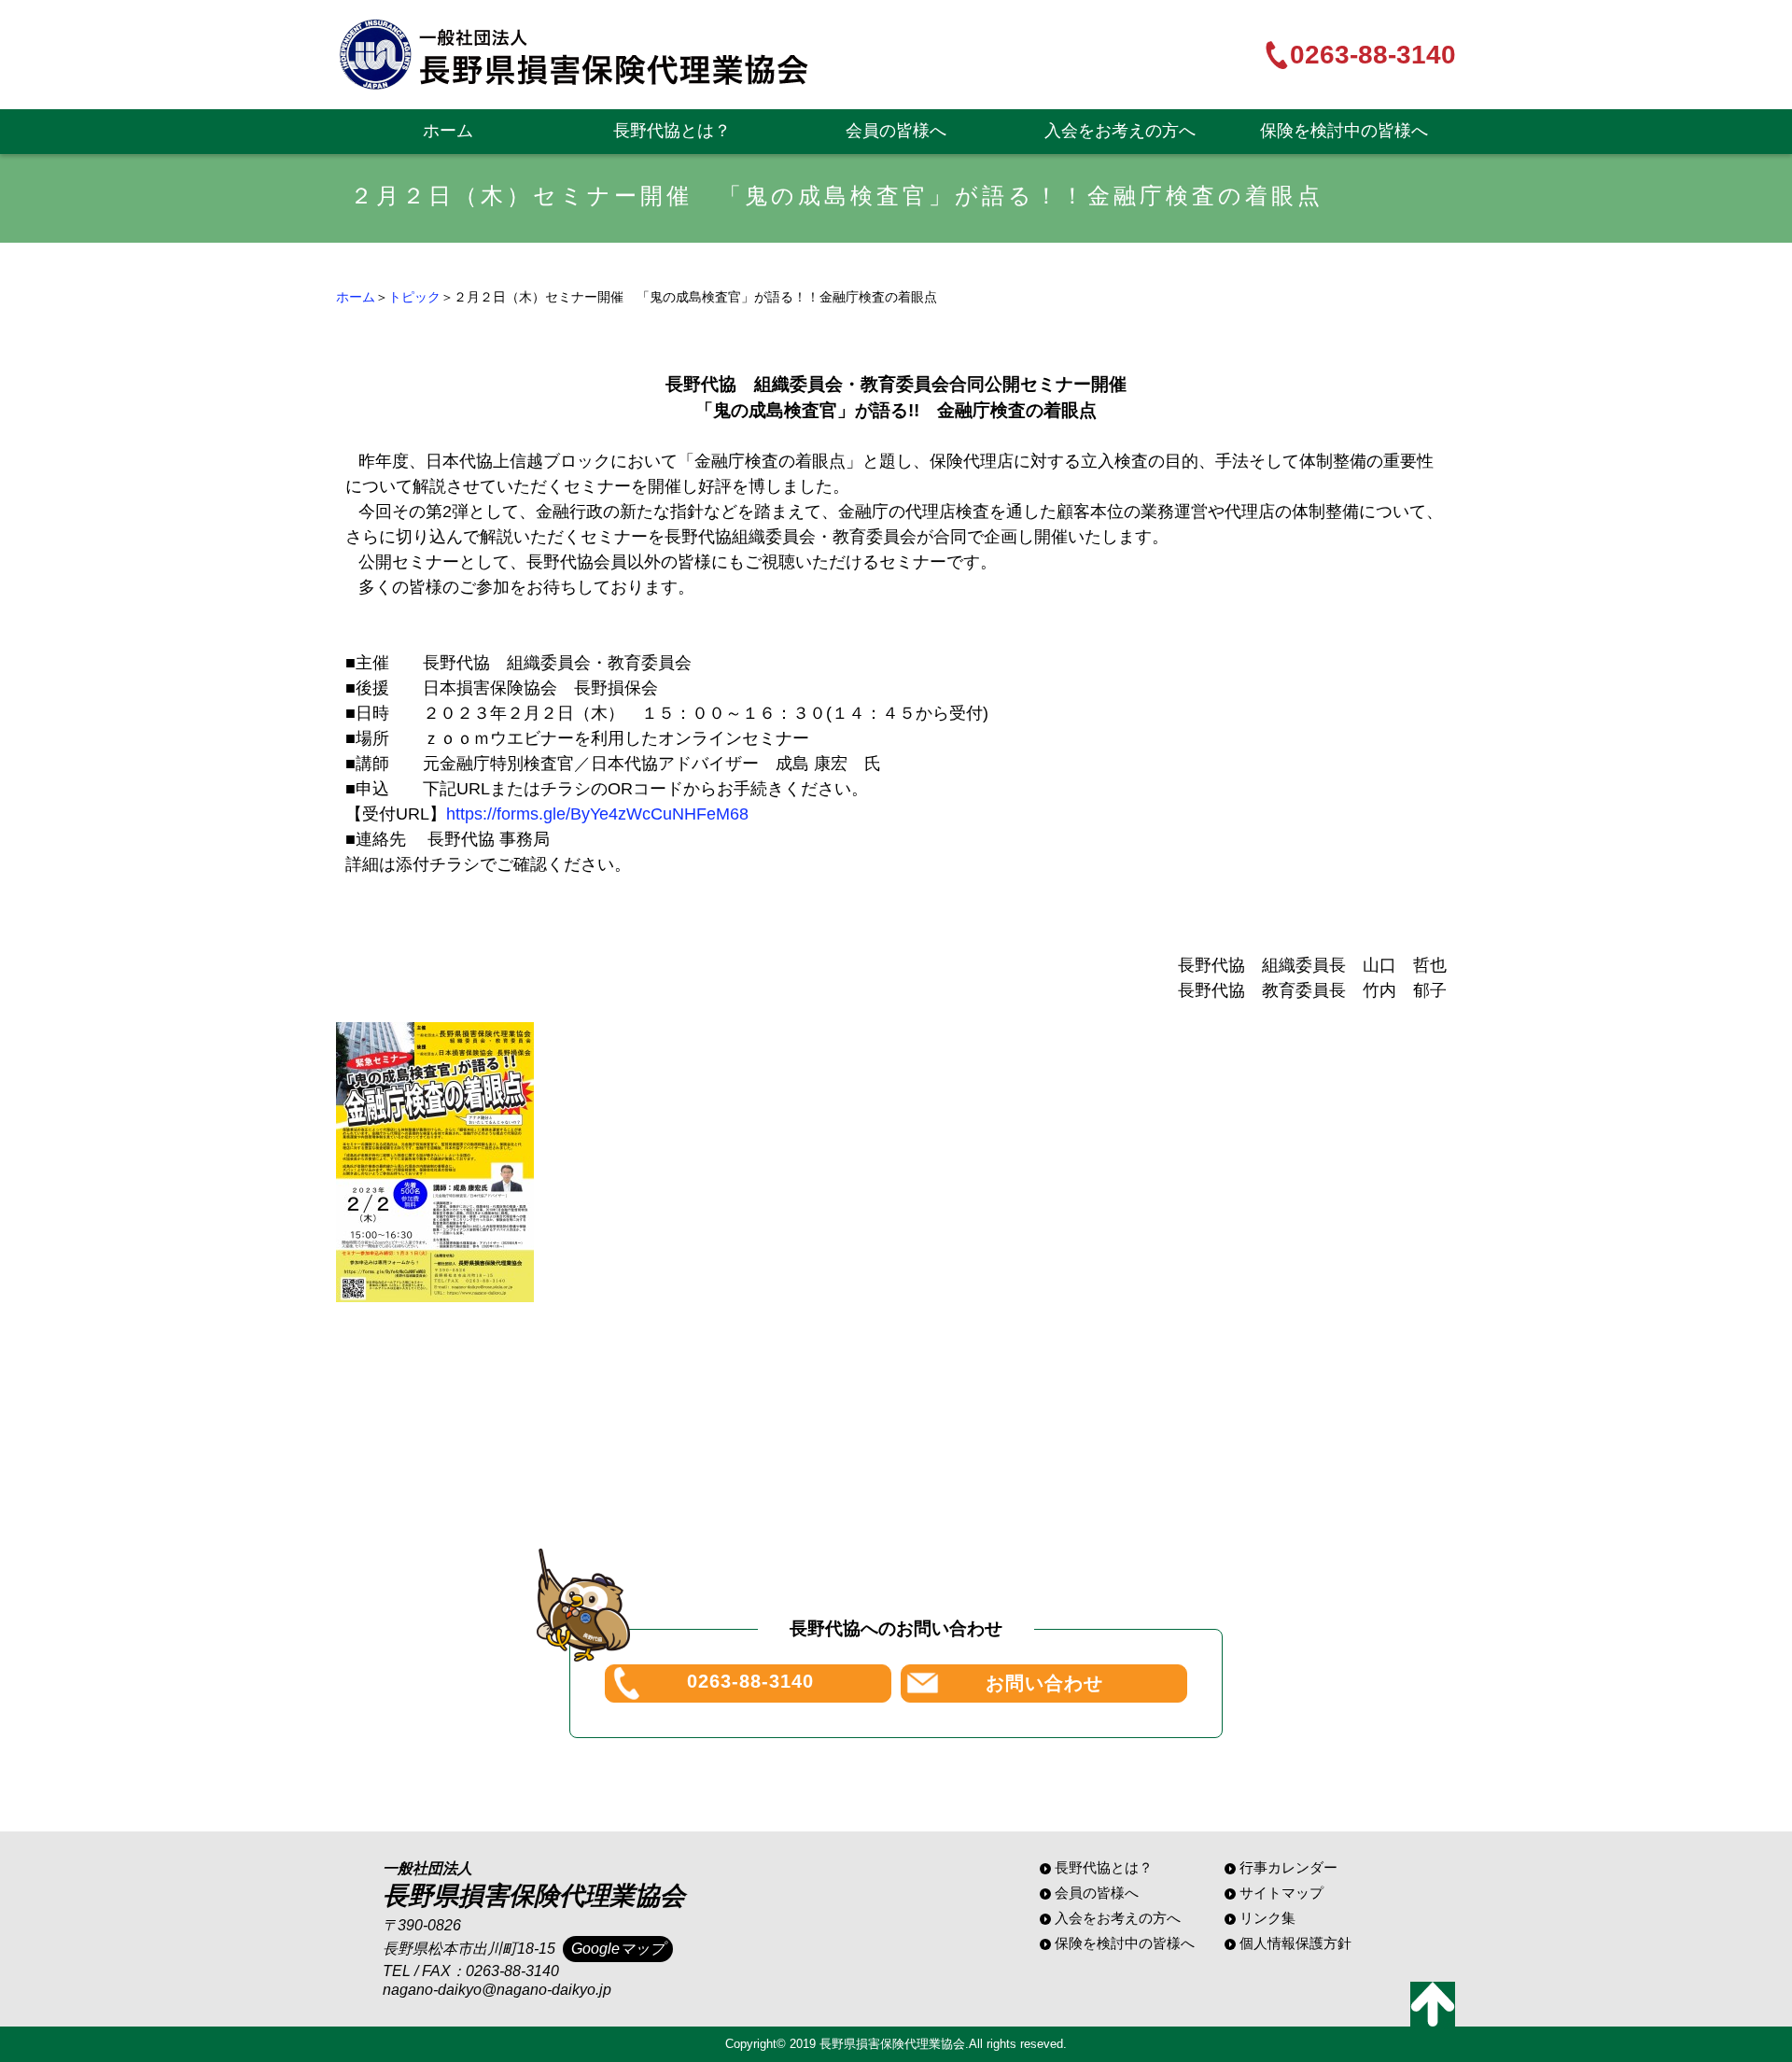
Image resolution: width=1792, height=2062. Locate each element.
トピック (414, 297)
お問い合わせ (1044, 1683)
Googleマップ (618, 1949)
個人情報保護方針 (1295, 1943)
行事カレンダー (1288, 1867)
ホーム (448, 131)
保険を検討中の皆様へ (1344, 131)
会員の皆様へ (896, 131)
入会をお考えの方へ (1120, 131)
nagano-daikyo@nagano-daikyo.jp (497, 1990)
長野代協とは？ (672, 131)
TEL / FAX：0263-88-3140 (471, 1971)
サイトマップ (1281, 1893)
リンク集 (1267, 1918)
